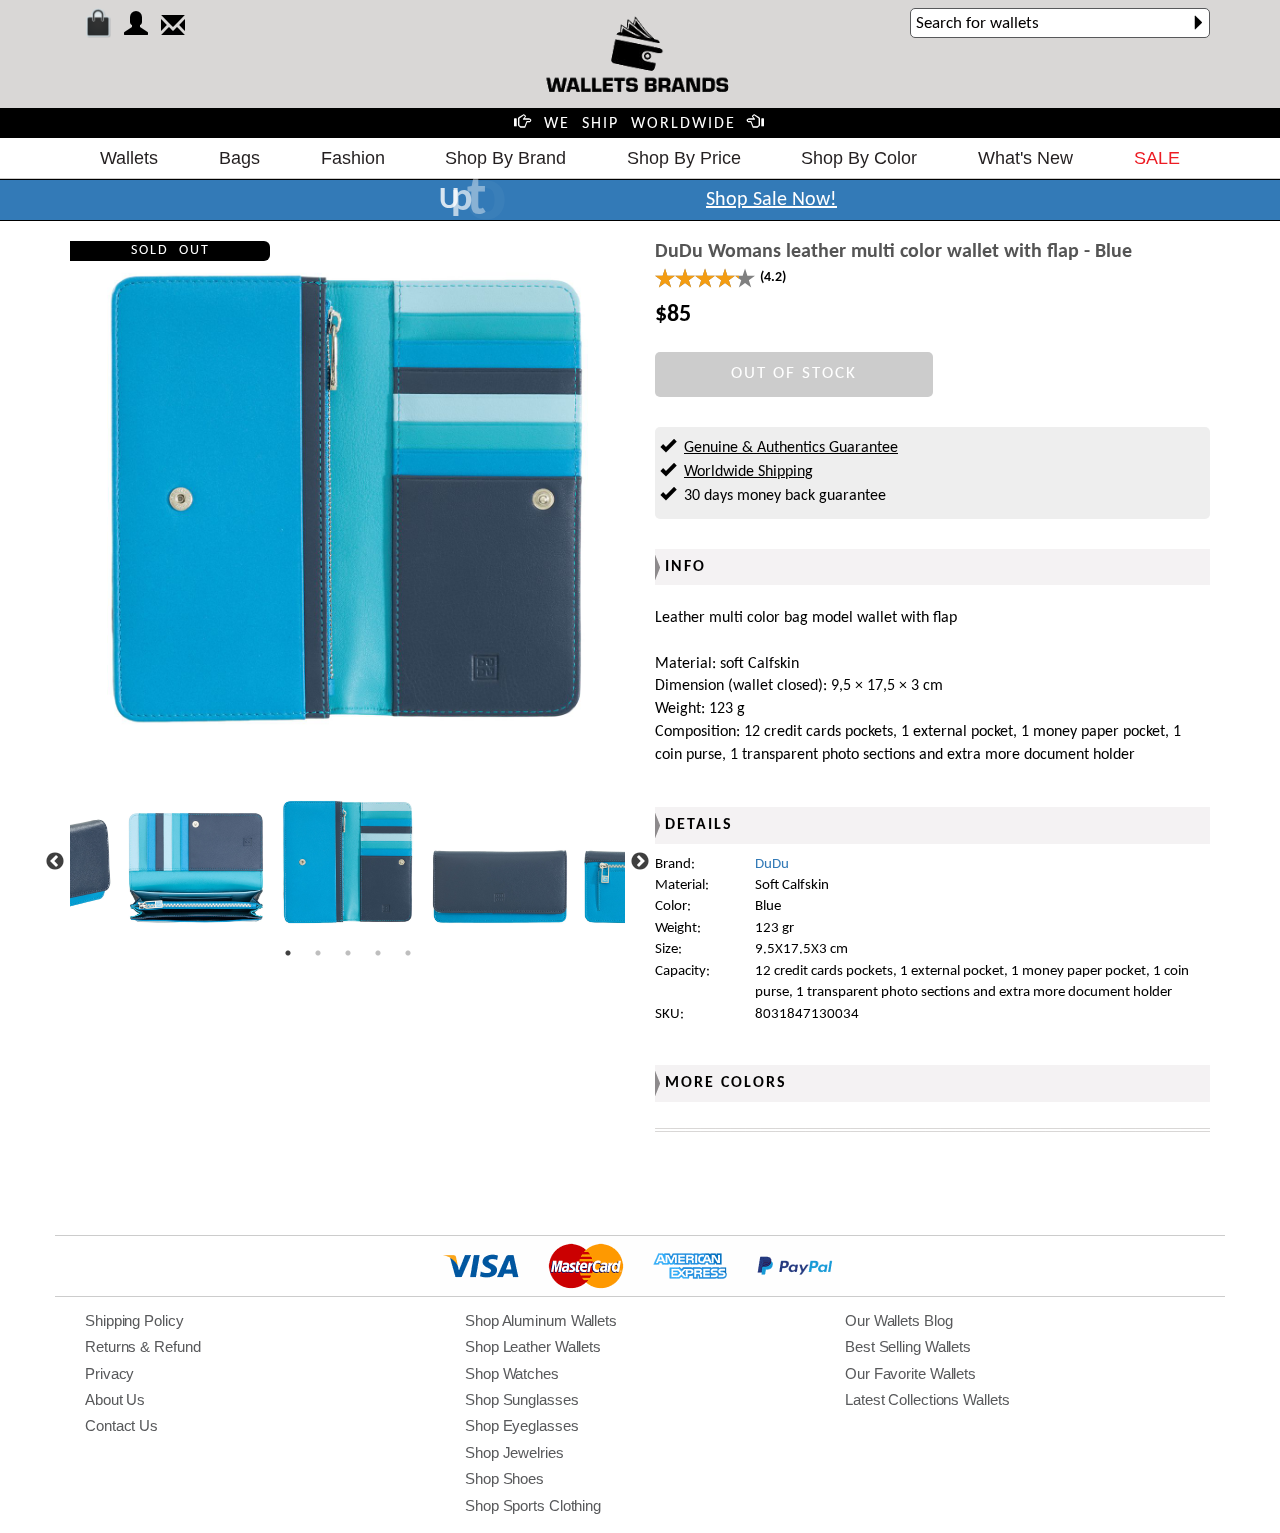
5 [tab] (408, 953)
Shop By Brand (505, 158)
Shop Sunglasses (522, 1399)
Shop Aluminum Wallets (541, 1320)
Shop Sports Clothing (533, 1505)
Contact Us (121, 1425)
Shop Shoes (504, 1478)
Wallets (129, 158)
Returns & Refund (142, 1346)
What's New (1025, 158)
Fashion (353, 158)
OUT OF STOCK (794, 373)
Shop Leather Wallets (533, 1346)
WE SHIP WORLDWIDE (640, 124)
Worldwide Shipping (748, 472)
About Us (115, 1399)
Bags (239, 158)
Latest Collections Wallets (927, 1399)
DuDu (772, 864)
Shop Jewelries (514, 1452)
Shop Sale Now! (771, 200)
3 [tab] (348, 953)
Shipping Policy (134, 1320)
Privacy (109, 1373)
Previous (55, 862)
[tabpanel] (348, 862)
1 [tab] (288, 953)
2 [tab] (318, 953)
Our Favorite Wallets (910, 1373)
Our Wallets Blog (898, 1320)
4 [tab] (378, 953)
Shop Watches (512, 1373)
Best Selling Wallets (908, 1346)
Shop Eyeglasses (522, 1425)
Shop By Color (859, 158)
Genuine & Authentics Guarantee (791, 448)
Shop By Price (684, 158)
